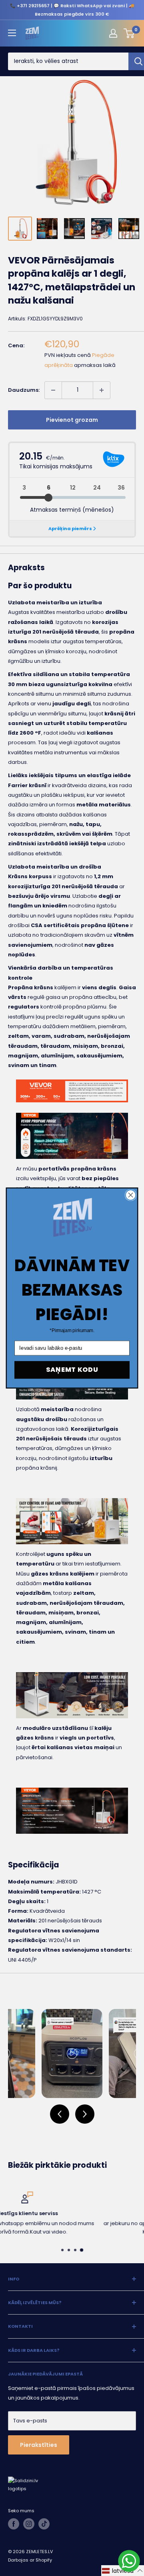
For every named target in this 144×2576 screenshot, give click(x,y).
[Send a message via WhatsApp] (129, 2561)
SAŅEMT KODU (72, 1370)
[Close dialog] (131, 1195)
